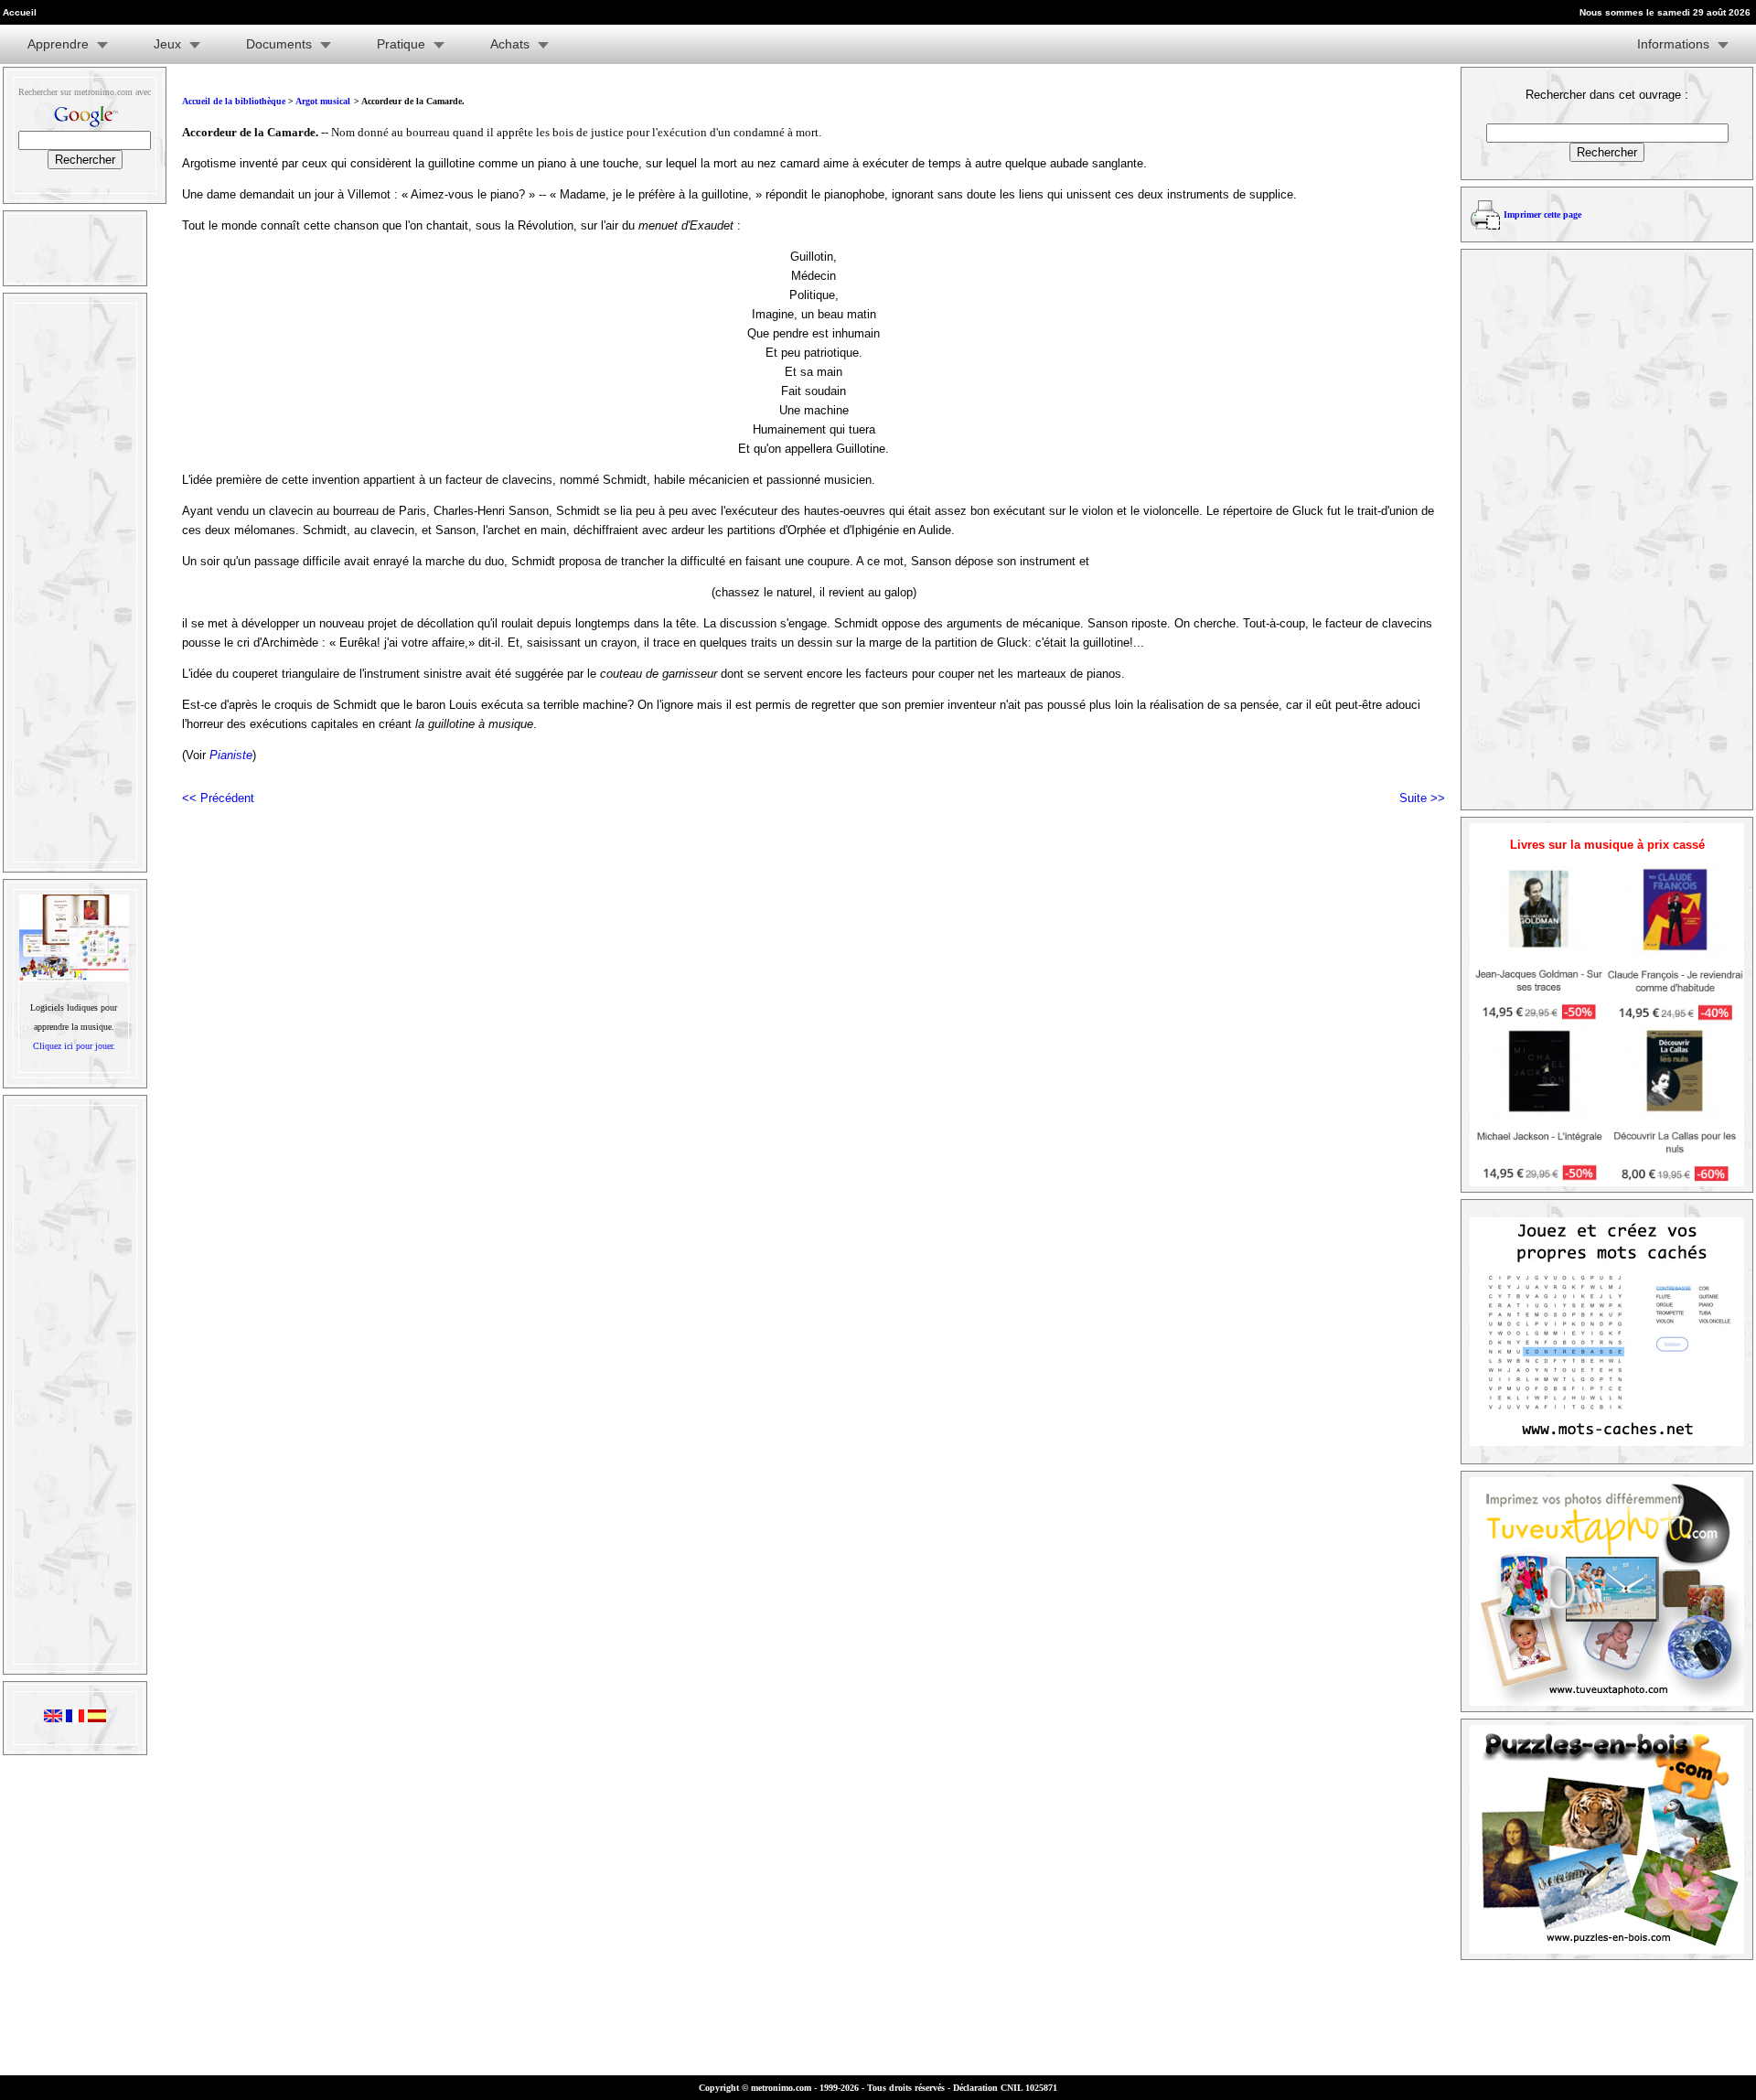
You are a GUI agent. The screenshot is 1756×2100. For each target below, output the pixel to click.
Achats (510, 44)
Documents (279, 44)
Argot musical (323, 101)
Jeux (167, 44)
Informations (1673, 44)
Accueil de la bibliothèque (234, 101)
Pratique (401, 44)
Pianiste (231, 755)
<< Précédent (218, 798)
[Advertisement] (73, 583)
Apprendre (58, 44)
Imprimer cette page (1542, 214)
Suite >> (1422, 798)
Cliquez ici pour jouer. (74, 1046)
